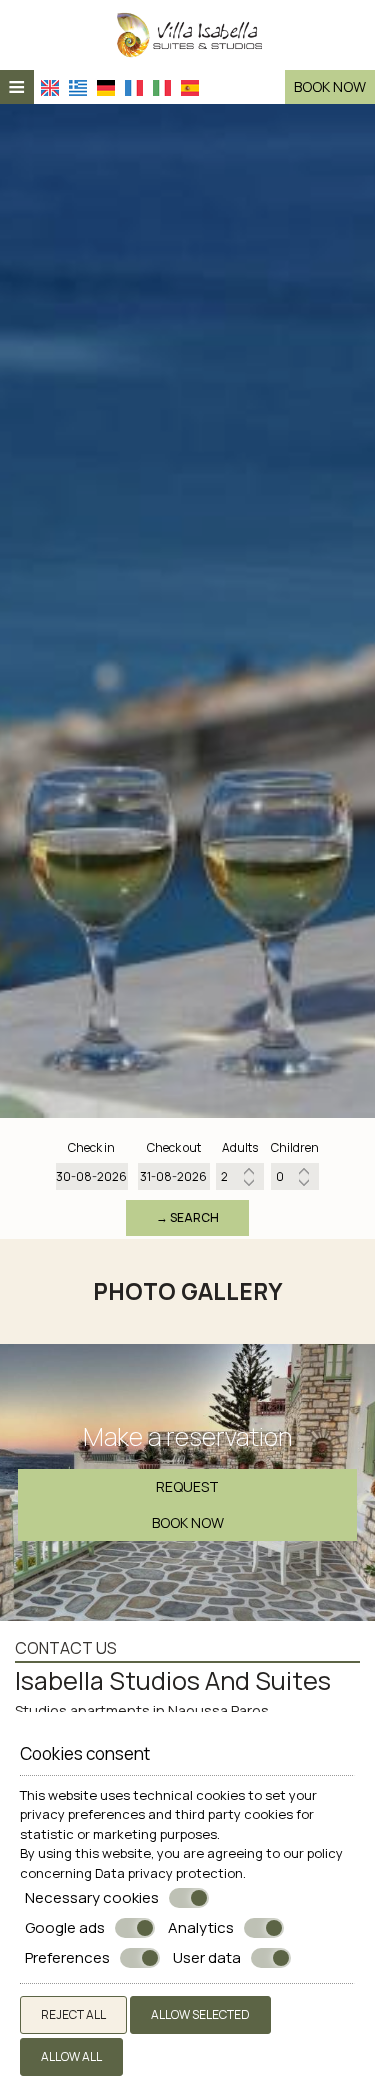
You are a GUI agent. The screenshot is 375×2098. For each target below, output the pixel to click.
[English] (52, 84)
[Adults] (240, 1176)
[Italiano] (164, 84)
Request (187, 1486)
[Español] (192, 84)
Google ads (65, 1928)
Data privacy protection (169, 1873)
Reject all (73, 2014)
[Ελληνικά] (80, 84)
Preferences (67, 1958)
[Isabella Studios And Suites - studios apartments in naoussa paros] (187, 33)
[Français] (136, 84)
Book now (330, 86)
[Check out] (174, 1176)
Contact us (66, 1648)
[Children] (295, 1176)
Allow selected (200, 2014)
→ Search (187, 1217)
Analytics (201, 1928)
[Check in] (92, 1176)
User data (207, 1958)
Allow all (71, 2056)
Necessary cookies (92, 1898)
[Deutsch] (108, 84)
